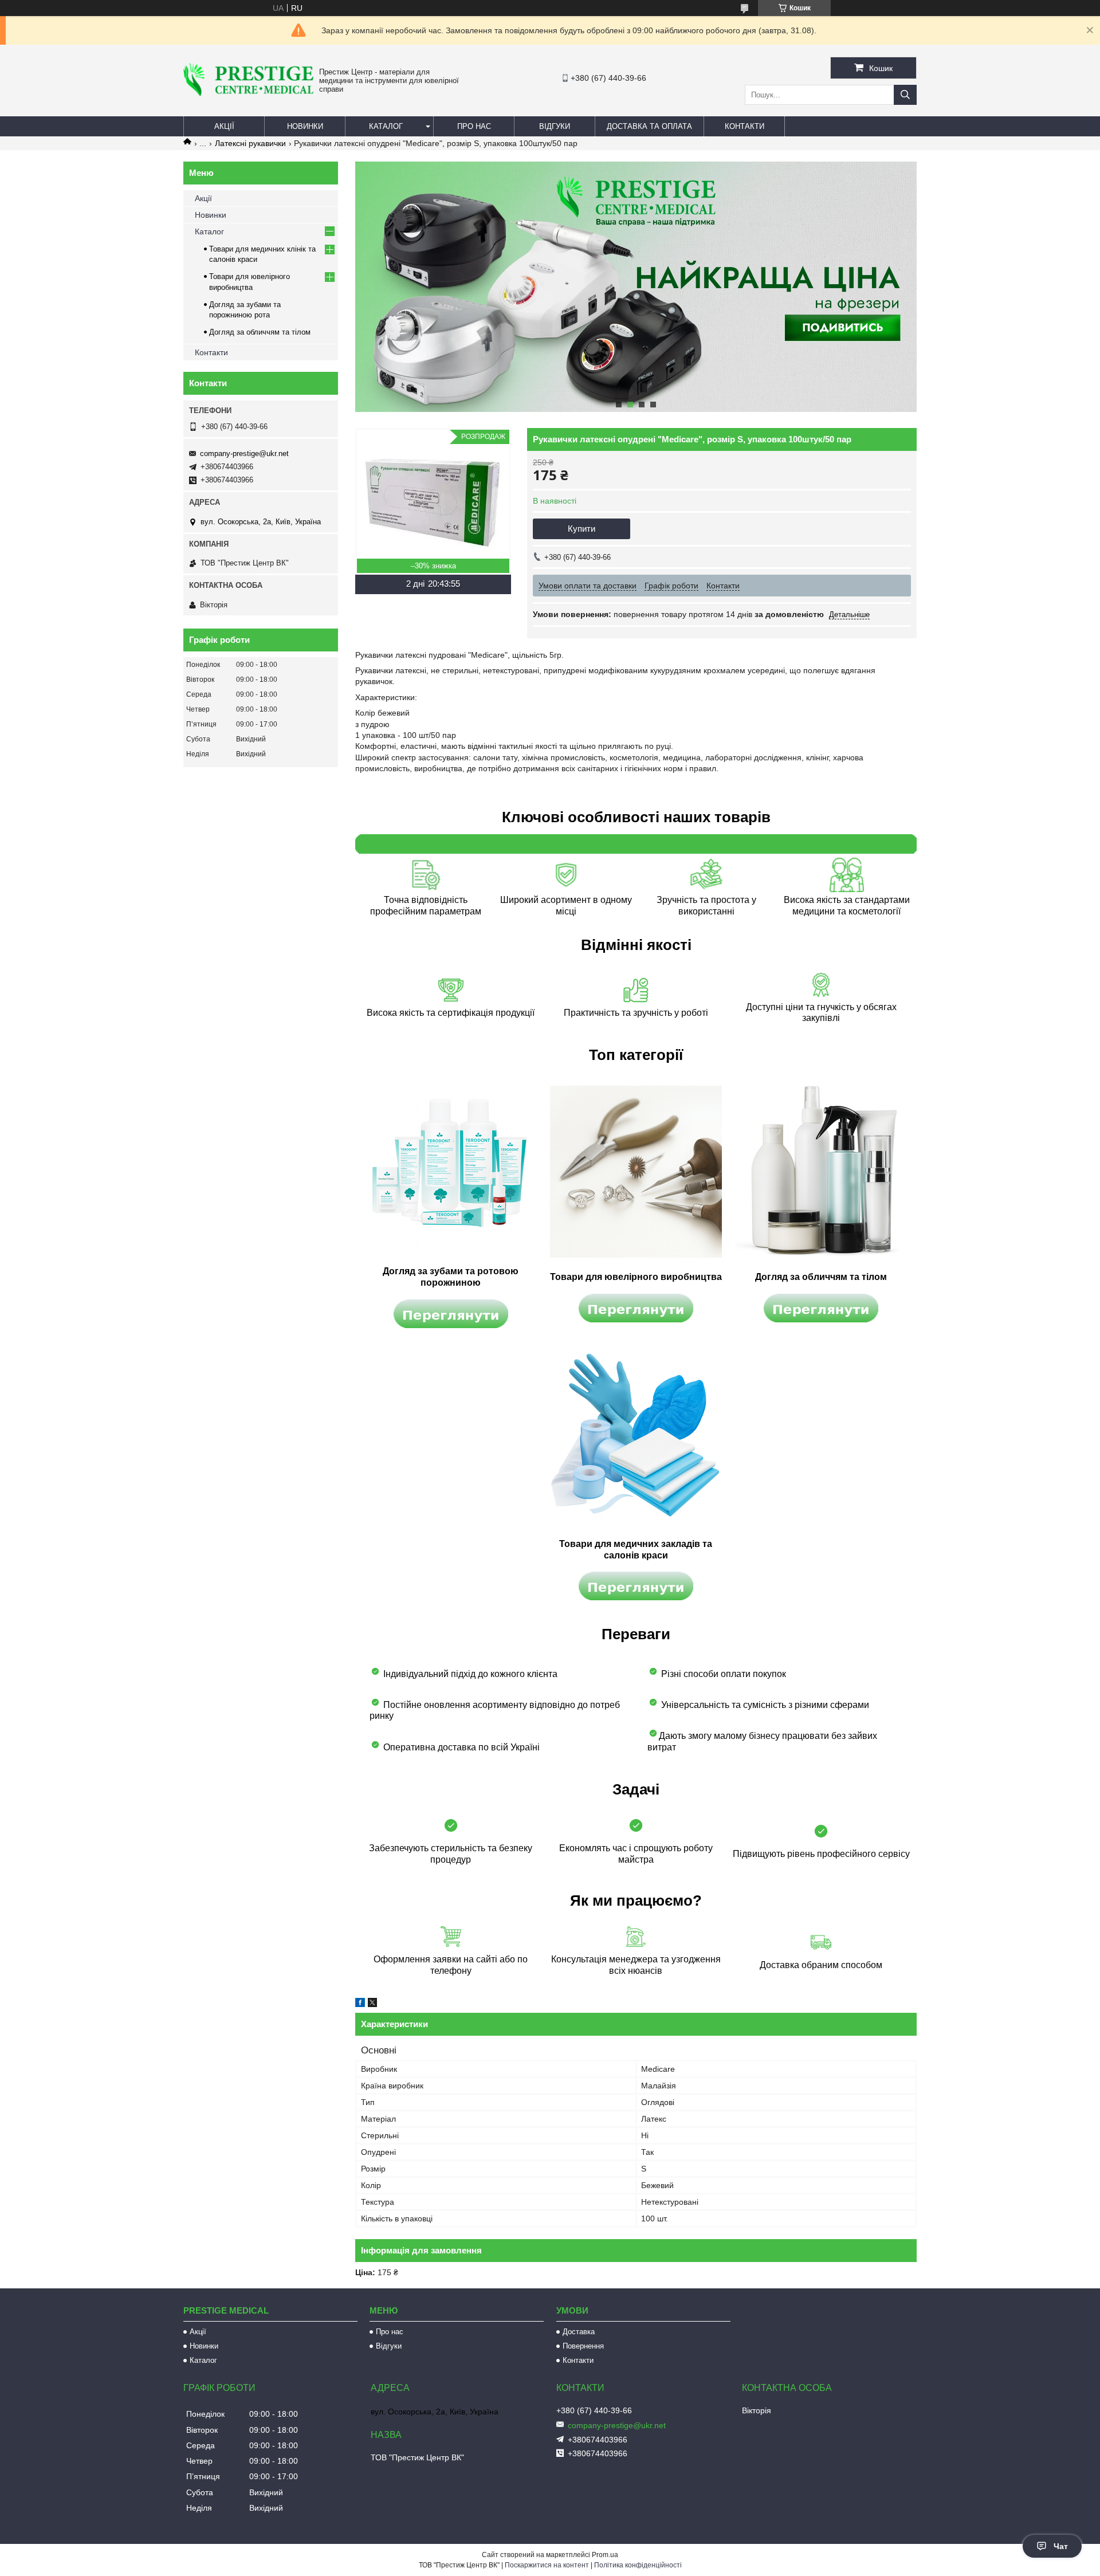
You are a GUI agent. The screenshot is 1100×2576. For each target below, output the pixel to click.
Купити (582, 529)
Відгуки (555, 126)
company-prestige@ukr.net (244, 453)
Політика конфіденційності (638, 2565)
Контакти (745, 126)
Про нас (474, 126)
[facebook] (360, 2004)
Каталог (386, 126)
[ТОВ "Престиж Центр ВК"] (248, 93)
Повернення (583, 2346)
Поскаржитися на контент (547, 2565)
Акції (224, 126)
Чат (1061, 2546)
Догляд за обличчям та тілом (260, 332)
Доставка (579, 2332)
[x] (372, 2004)
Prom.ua (605, 2555)
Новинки (305, 126)
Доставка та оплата (649, 126)
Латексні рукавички (250, 143)
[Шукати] (905, 95)
